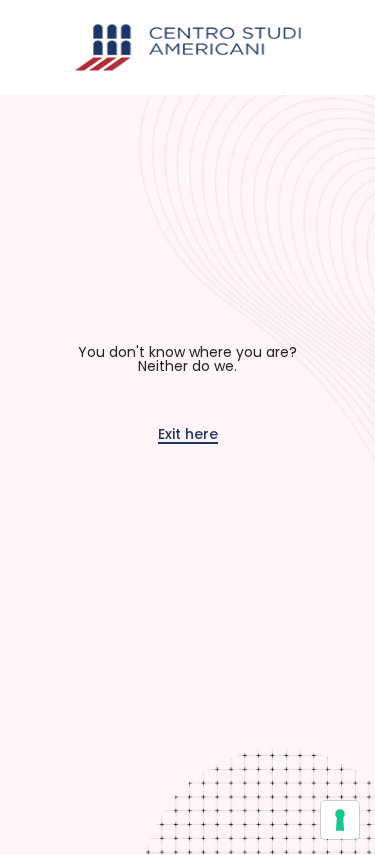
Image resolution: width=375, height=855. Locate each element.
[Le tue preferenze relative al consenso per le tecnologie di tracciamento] (340, 820)
